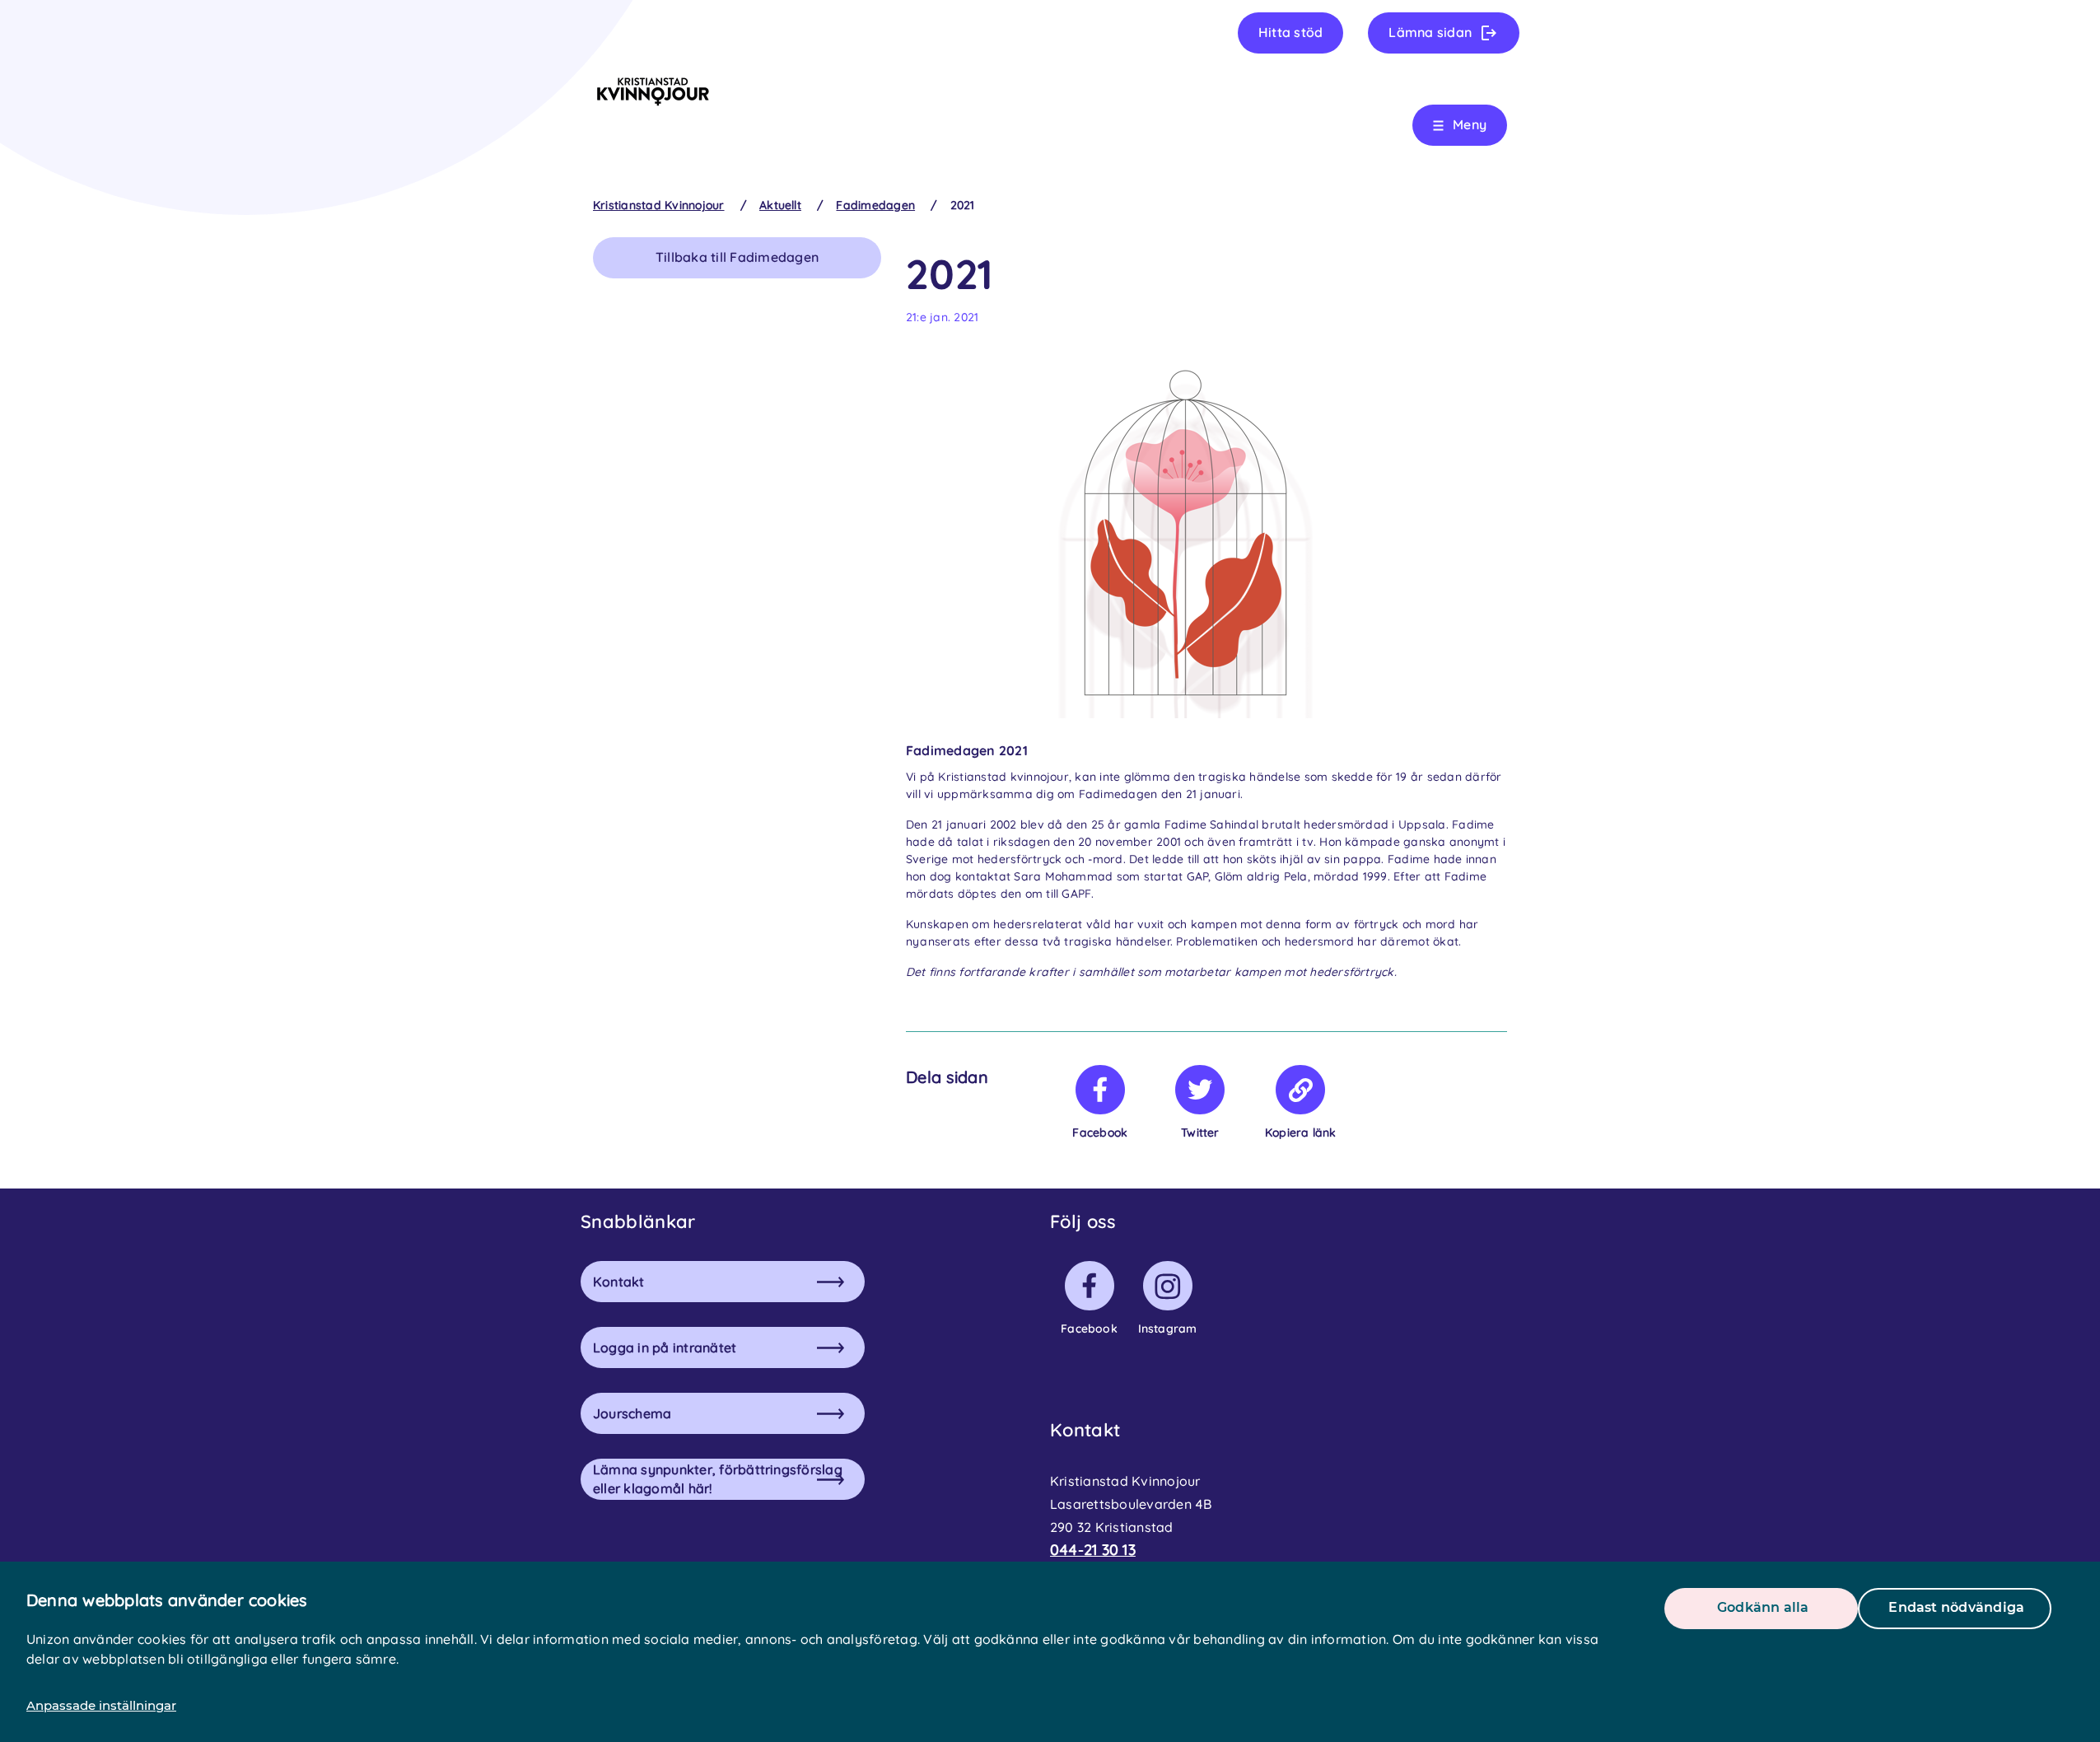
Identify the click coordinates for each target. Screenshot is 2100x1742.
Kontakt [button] (619, 1282)
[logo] (653, 91)
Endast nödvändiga (1956, 1607)
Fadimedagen (875, 205)
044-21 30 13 (1093, 1550)
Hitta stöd (1290, 32)
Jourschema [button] (632, 1413)
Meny (1470, 124)
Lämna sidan (1430, 32)
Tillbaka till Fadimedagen (737, 257)
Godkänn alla (1763, 1607)
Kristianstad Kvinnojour (659, 205)
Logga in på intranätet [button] (665, 1347)
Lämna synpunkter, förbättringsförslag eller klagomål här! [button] (718, 1479)
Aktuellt (780, 205)
